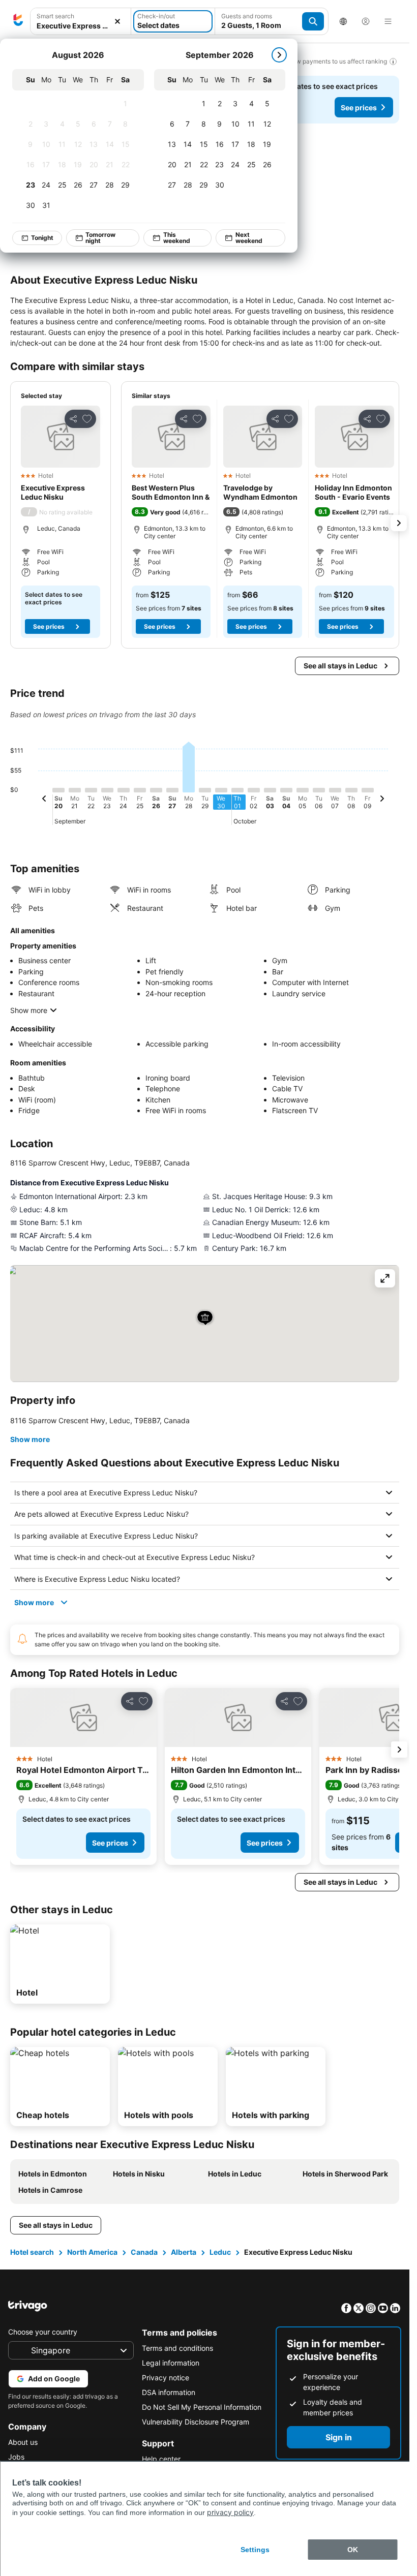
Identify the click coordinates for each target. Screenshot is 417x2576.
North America (92, 2252)
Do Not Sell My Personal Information (202, 2407)
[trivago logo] (18, 21)
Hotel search (32, 2252)
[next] (280, 55)
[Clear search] (117, 22)
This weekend (177, 238)
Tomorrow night (101, 238)
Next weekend (249, 238)
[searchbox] (81, 26)
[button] (81, 22)
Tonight (43, 238)
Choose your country (43, 2332)
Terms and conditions (177, 2348)
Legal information (171, 2363)
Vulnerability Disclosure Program (196, 2422)
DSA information (169, 2392)
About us (23, 2442)
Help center (161, 2459)
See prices (359, 108)
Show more (29, 1010)
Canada (144, 2252)
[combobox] (81, 21)
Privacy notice (166, 2378)
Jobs (16, 2457)
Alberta (184, 2252)
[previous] (44, 800)
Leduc (220, 2252)
